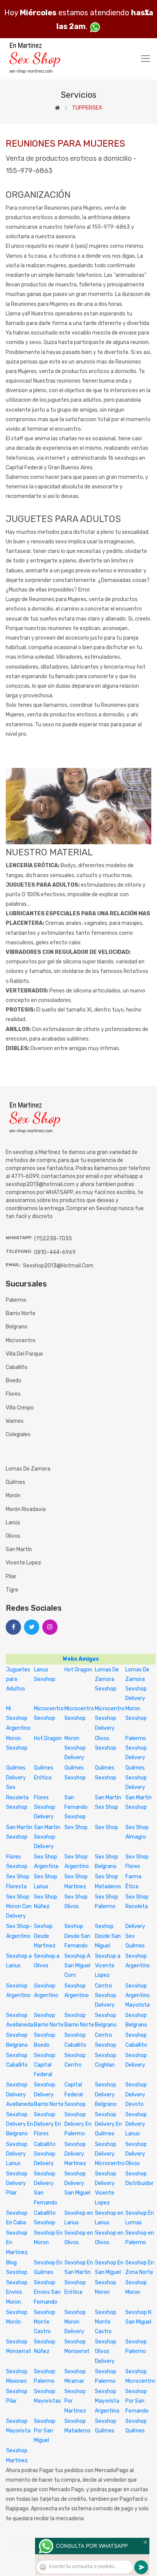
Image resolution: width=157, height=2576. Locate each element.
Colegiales (18, 1434)
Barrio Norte (21, 1313)
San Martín (19, 1549)
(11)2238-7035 (53, 1239)
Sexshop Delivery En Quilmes (108, 2124)
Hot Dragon (78, 1670)
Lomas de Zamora (28, 1469)
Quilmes (15, 1482)
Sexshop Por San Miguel (45, 2431)
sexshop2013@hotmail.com (58, 1266)
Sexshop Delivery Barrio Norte (49, 2094)
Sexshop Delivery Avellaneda (20, 2094)
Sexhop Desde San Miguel (108, 1936)
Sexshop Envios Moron (17, 2292)
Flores (13, 1394)
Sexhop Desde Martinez (45, 1936)
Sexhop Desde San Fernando (77, 1936)
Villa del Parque (24, 1354)
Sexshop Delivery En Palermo (78, 2124)
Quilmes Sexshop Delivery (136, 1777)
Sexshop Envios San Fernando (47, 2292)
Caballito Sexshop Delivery (45, 2154)
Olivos (13, 1536)
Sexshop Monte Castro (45, 2322)
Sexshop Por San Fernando (137, 2401)
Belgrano (17, 1327)
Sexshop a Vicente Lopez (108, 1966)
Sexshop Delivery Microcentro (110, 2154)
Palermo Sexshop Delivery (136, 1748)
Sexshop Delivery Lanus (136, 2124)
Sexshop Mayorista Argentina (107, 2401)
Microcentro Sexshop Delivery (110, 1718)
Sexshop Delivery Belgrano (106, 2094)
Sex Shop (76, 1827)
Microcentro (21, 1341)
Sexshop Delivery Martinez (75, 2154)
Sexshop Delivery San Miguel (77, 2183)
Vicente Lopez (23, 1563)
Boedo (14, 1381)
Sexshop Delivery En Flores (47, 2124)
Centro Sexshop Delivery (106, 1995)
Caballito (17, 1367)
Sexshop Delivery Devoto (136, 2094)
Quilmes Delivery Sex (16, 1777)
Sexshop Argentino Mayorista (138, 1995)
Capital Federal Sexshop (75, 2094)
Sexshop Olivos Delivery (106, 2351)
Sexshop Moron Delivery (75, 2322)
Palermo (16, 1300)
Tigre (12, 1590)
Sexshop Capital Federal (45, 2065)
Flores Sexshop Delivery (45, 1807)
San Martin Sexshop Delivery (47, 1837)
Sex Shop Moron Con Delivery (19, 1906)
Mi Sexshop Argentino (18, 1718)
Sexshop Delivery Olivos (136, 2154)
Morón (13, 1496)
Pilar (11, 1576)
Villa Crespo (20, 1408)
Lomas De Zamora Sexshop (107, 1679)
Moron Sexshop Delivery (75, 1748)
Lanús (13, 1523)
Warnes (15, 1421)
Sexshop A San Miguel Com (77, 1966)
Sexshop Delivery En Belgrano (20, 2124)
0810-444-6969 (55, 1252)
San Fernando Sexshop (76, 1807)
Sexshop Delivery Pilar (17, 2183)
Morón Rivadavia (26, 1509)
